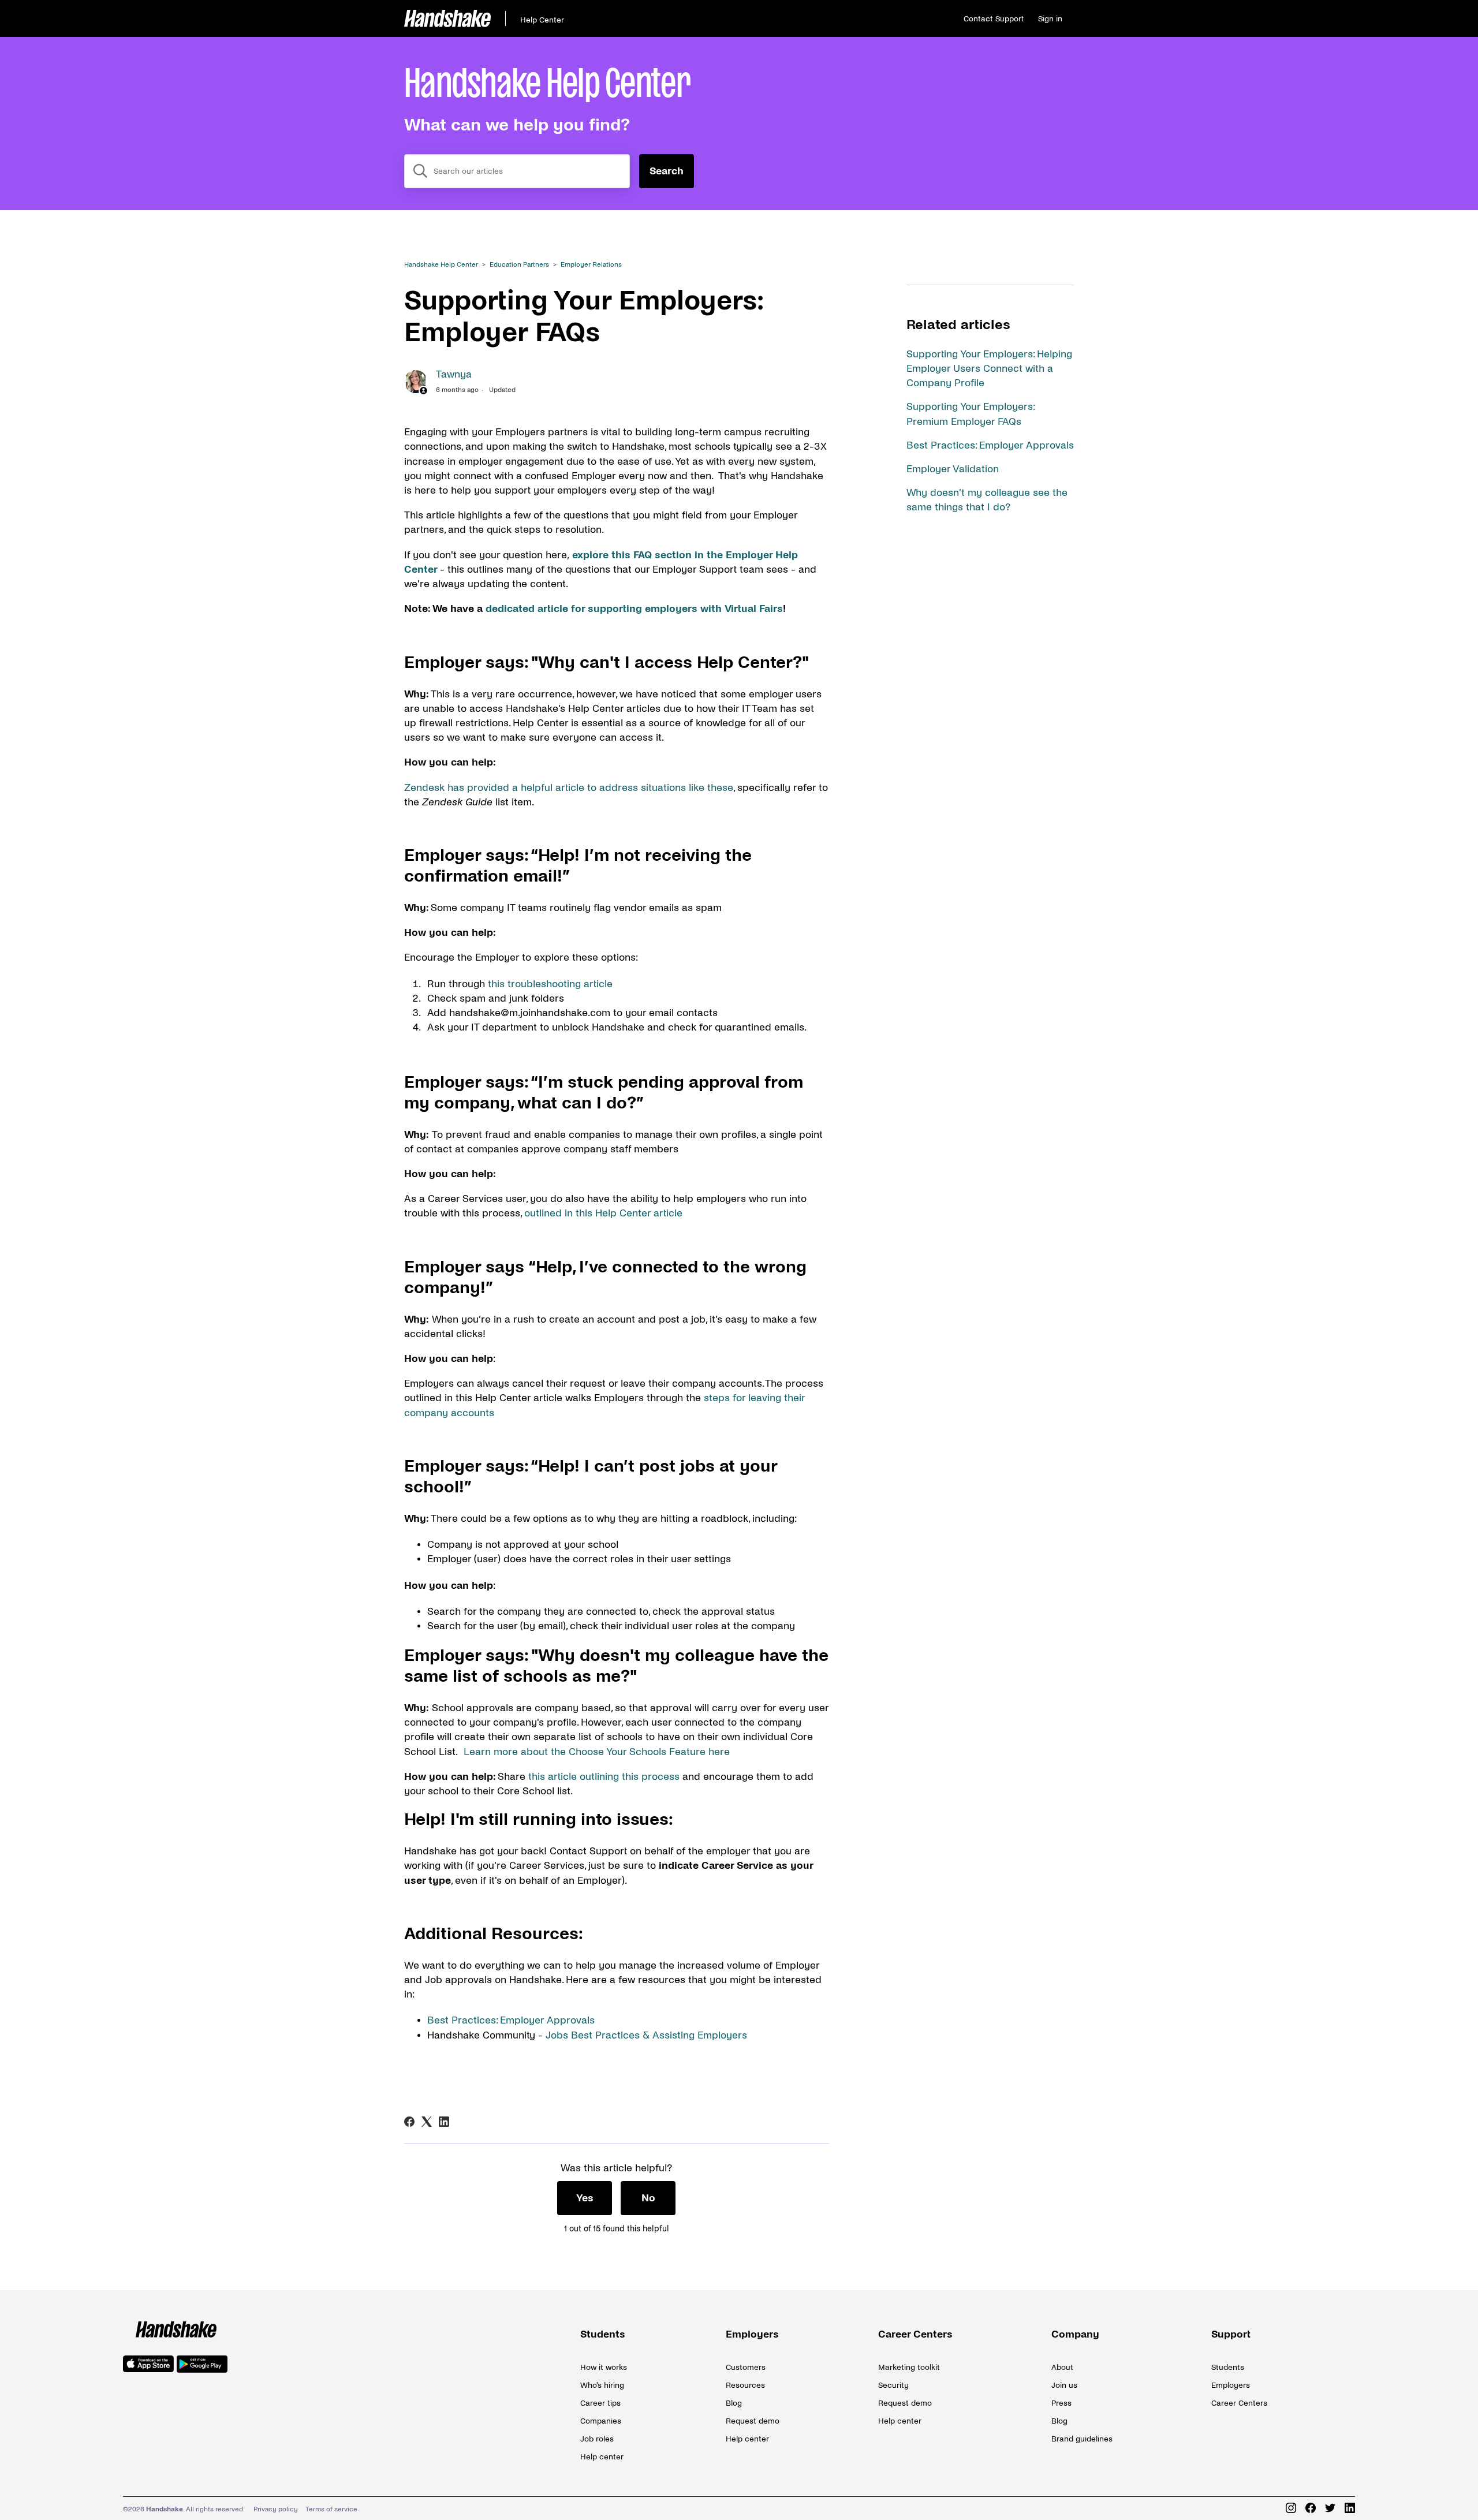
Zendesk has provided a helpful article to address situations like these (569, 788)
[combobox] (517, 171)
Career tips (600, 2403)
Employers (752, 2334)
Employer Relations (591, 265)
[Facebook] (409, 2122)
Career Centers (915, 2334)
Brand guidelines (1082, 2439)
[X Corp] (427, 2122)
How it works (604, 2367)
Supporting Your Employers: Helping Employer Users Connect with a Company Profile (989, 369)
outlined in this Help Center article (603, 1213)
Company (1075, 2334)
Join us (1064, 2385)
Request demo (753, 2421)
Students (603, 2334)
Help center (602, 2457)
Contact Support (994, 19)
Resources (745, 2385)
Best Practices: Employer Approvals (990, 445)
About (1062, 2367)
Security (893, 2385)
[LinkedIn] (444, 2122)
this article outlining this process (602, 1777)
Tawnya (454, 374)
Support (1231, 2334)
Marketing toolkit (909, 2367)
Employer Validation (953, 469)
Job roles (597, 2439)
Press (1061, 2403)
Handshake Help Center (441, 265)
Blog (734, 2403)
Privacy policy (276, 2509)
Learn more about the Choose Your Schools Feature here (597, 1752)
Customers (746, 2367)
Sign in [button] (1050, 19)
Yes (585, 2198)
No (648, 2198)
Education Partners (519, 265)
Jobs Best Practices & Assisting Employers (646, 2035)
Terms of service (331, 2509)
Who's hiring (602, 2385)
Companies (601, 2421)
